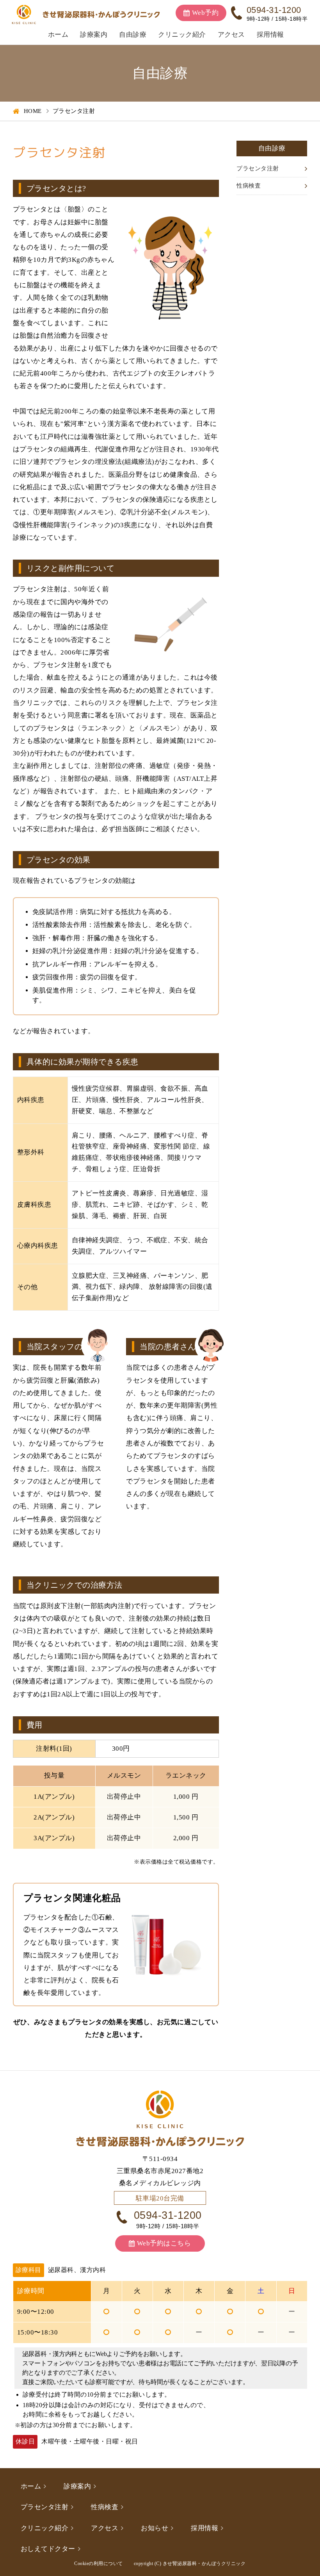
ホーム (58, 35)
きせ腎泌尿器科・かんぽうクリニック (204, 2563)
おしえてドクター (48, 2549)
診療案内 (94, 35)
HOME (33, 111)
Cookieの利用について (99, 2563)
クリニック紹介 (182, 35)
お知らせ (155, 2528)
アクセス (231, 35)
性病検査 (249, 186)
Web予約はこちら (164, 2243)
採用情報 (270, 35)
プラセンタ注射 (258, 168)
